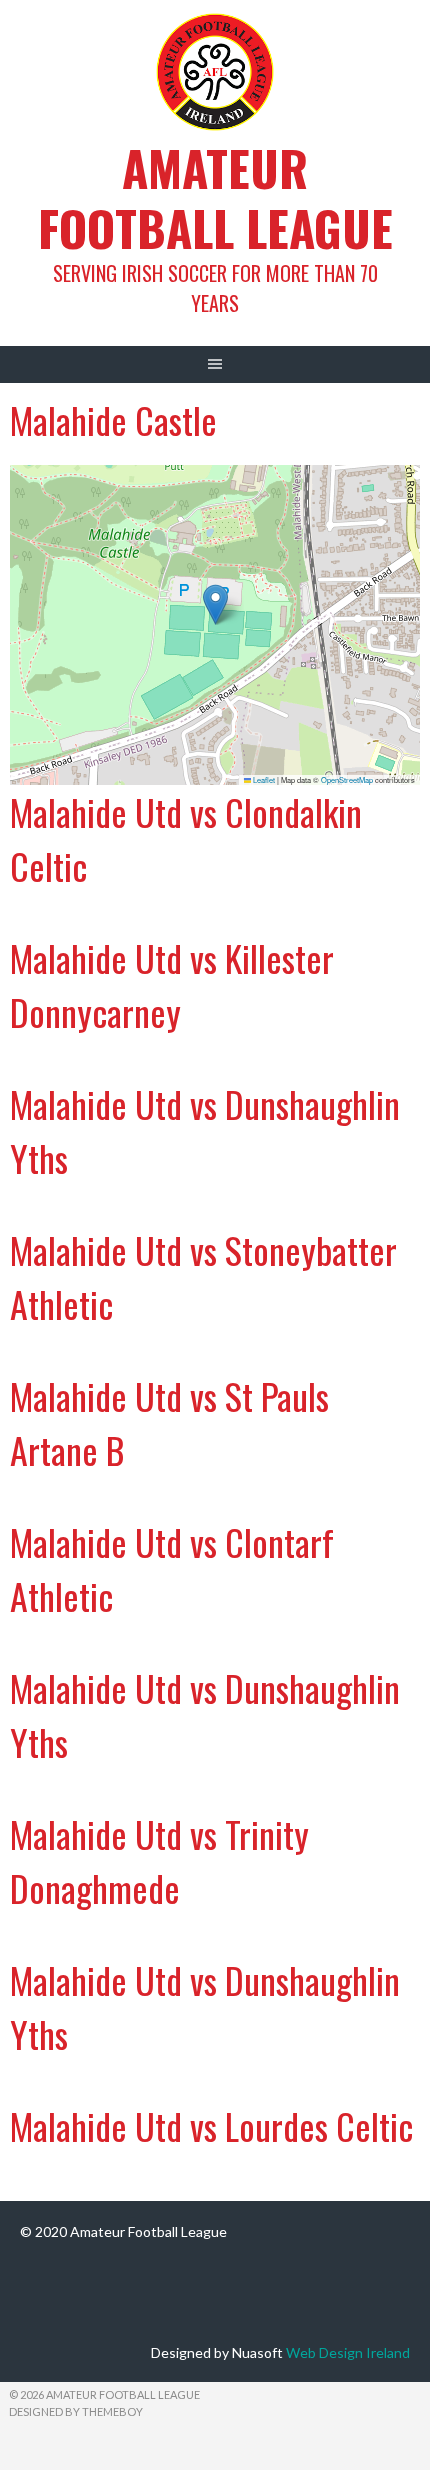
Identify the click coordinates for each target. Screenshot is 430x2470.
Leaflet (263, 779)
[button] (215, 604)
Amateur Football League (215, 197)
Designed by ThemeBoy (76, 2411)
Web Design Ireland (348, 2352)
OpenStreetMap (347, 779)
